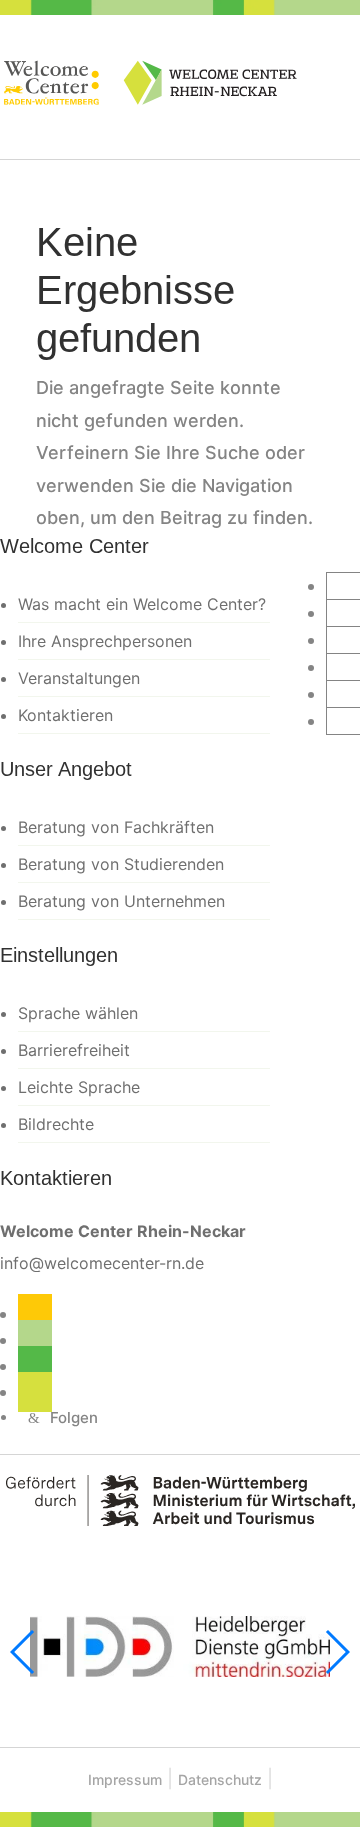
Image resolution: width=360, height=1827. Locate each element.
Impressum (125, 1779)
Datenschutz (220, 1779)
